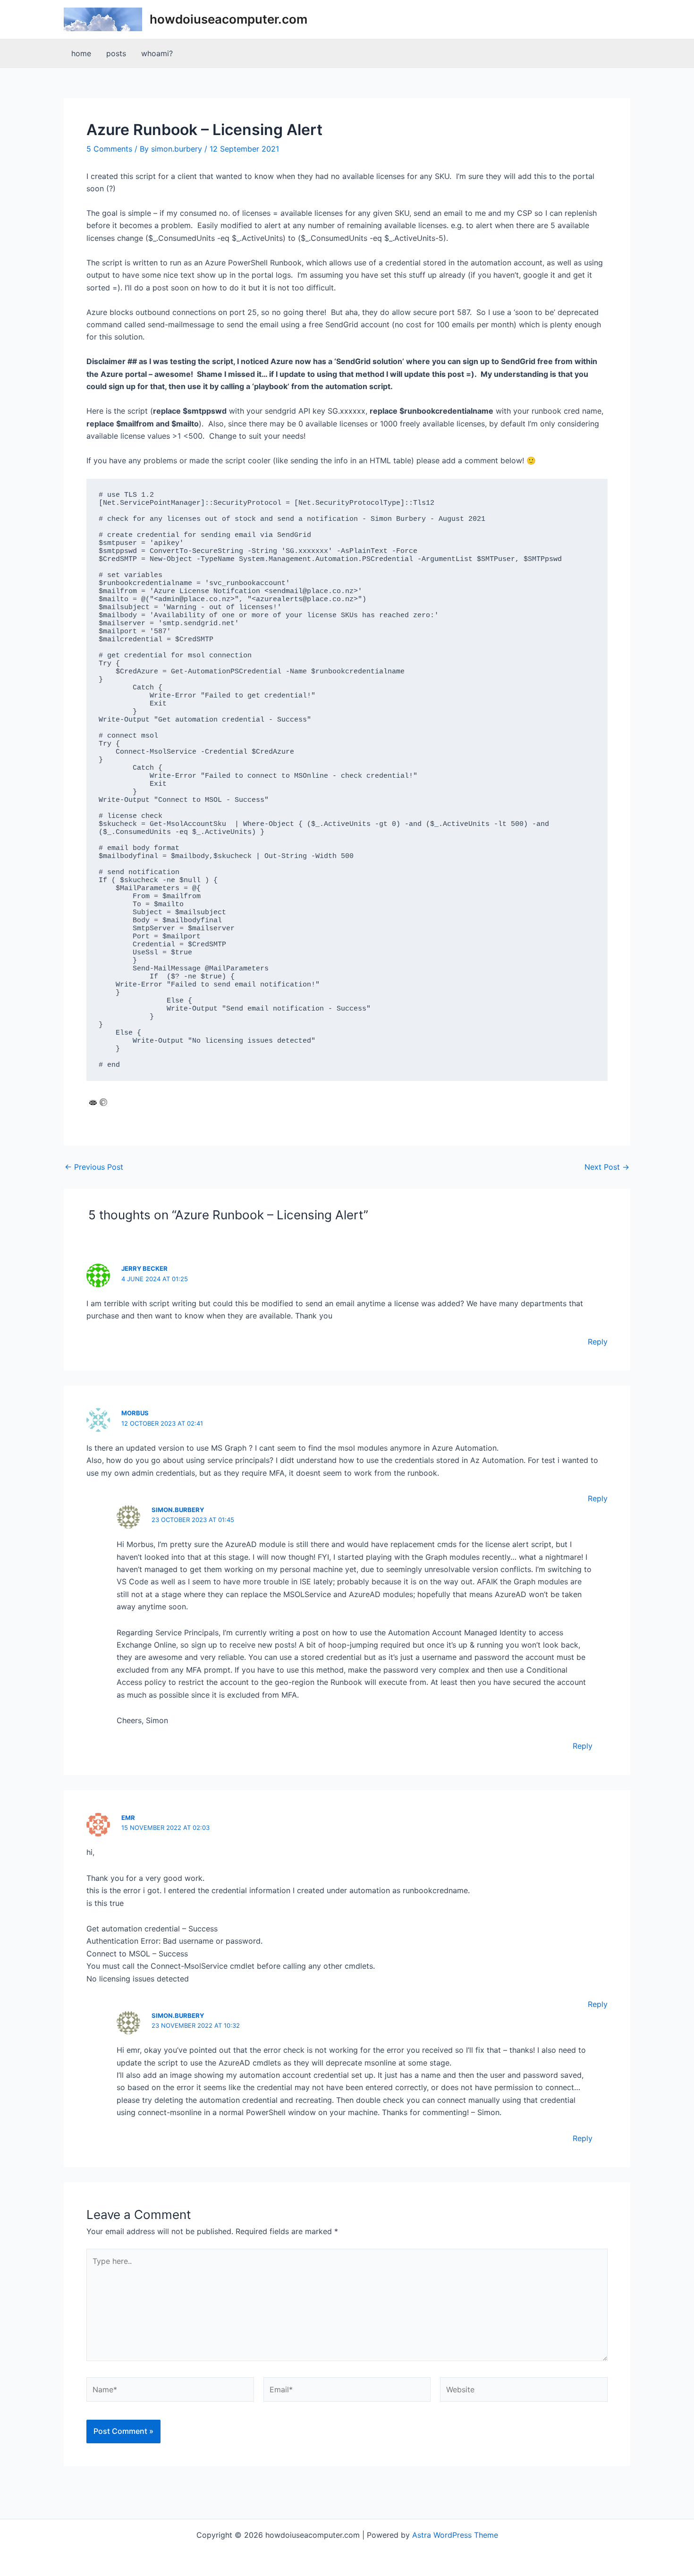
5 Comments (109, 149)
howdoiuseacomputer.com (229, 19)
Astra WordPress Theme (455, 2535)
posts (116, 53)
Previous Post (94, 1167)
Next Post (607, 1167)
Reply (598, 1342)
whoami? (157, 53)
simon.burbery (178, 1510)
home (81, 53)
